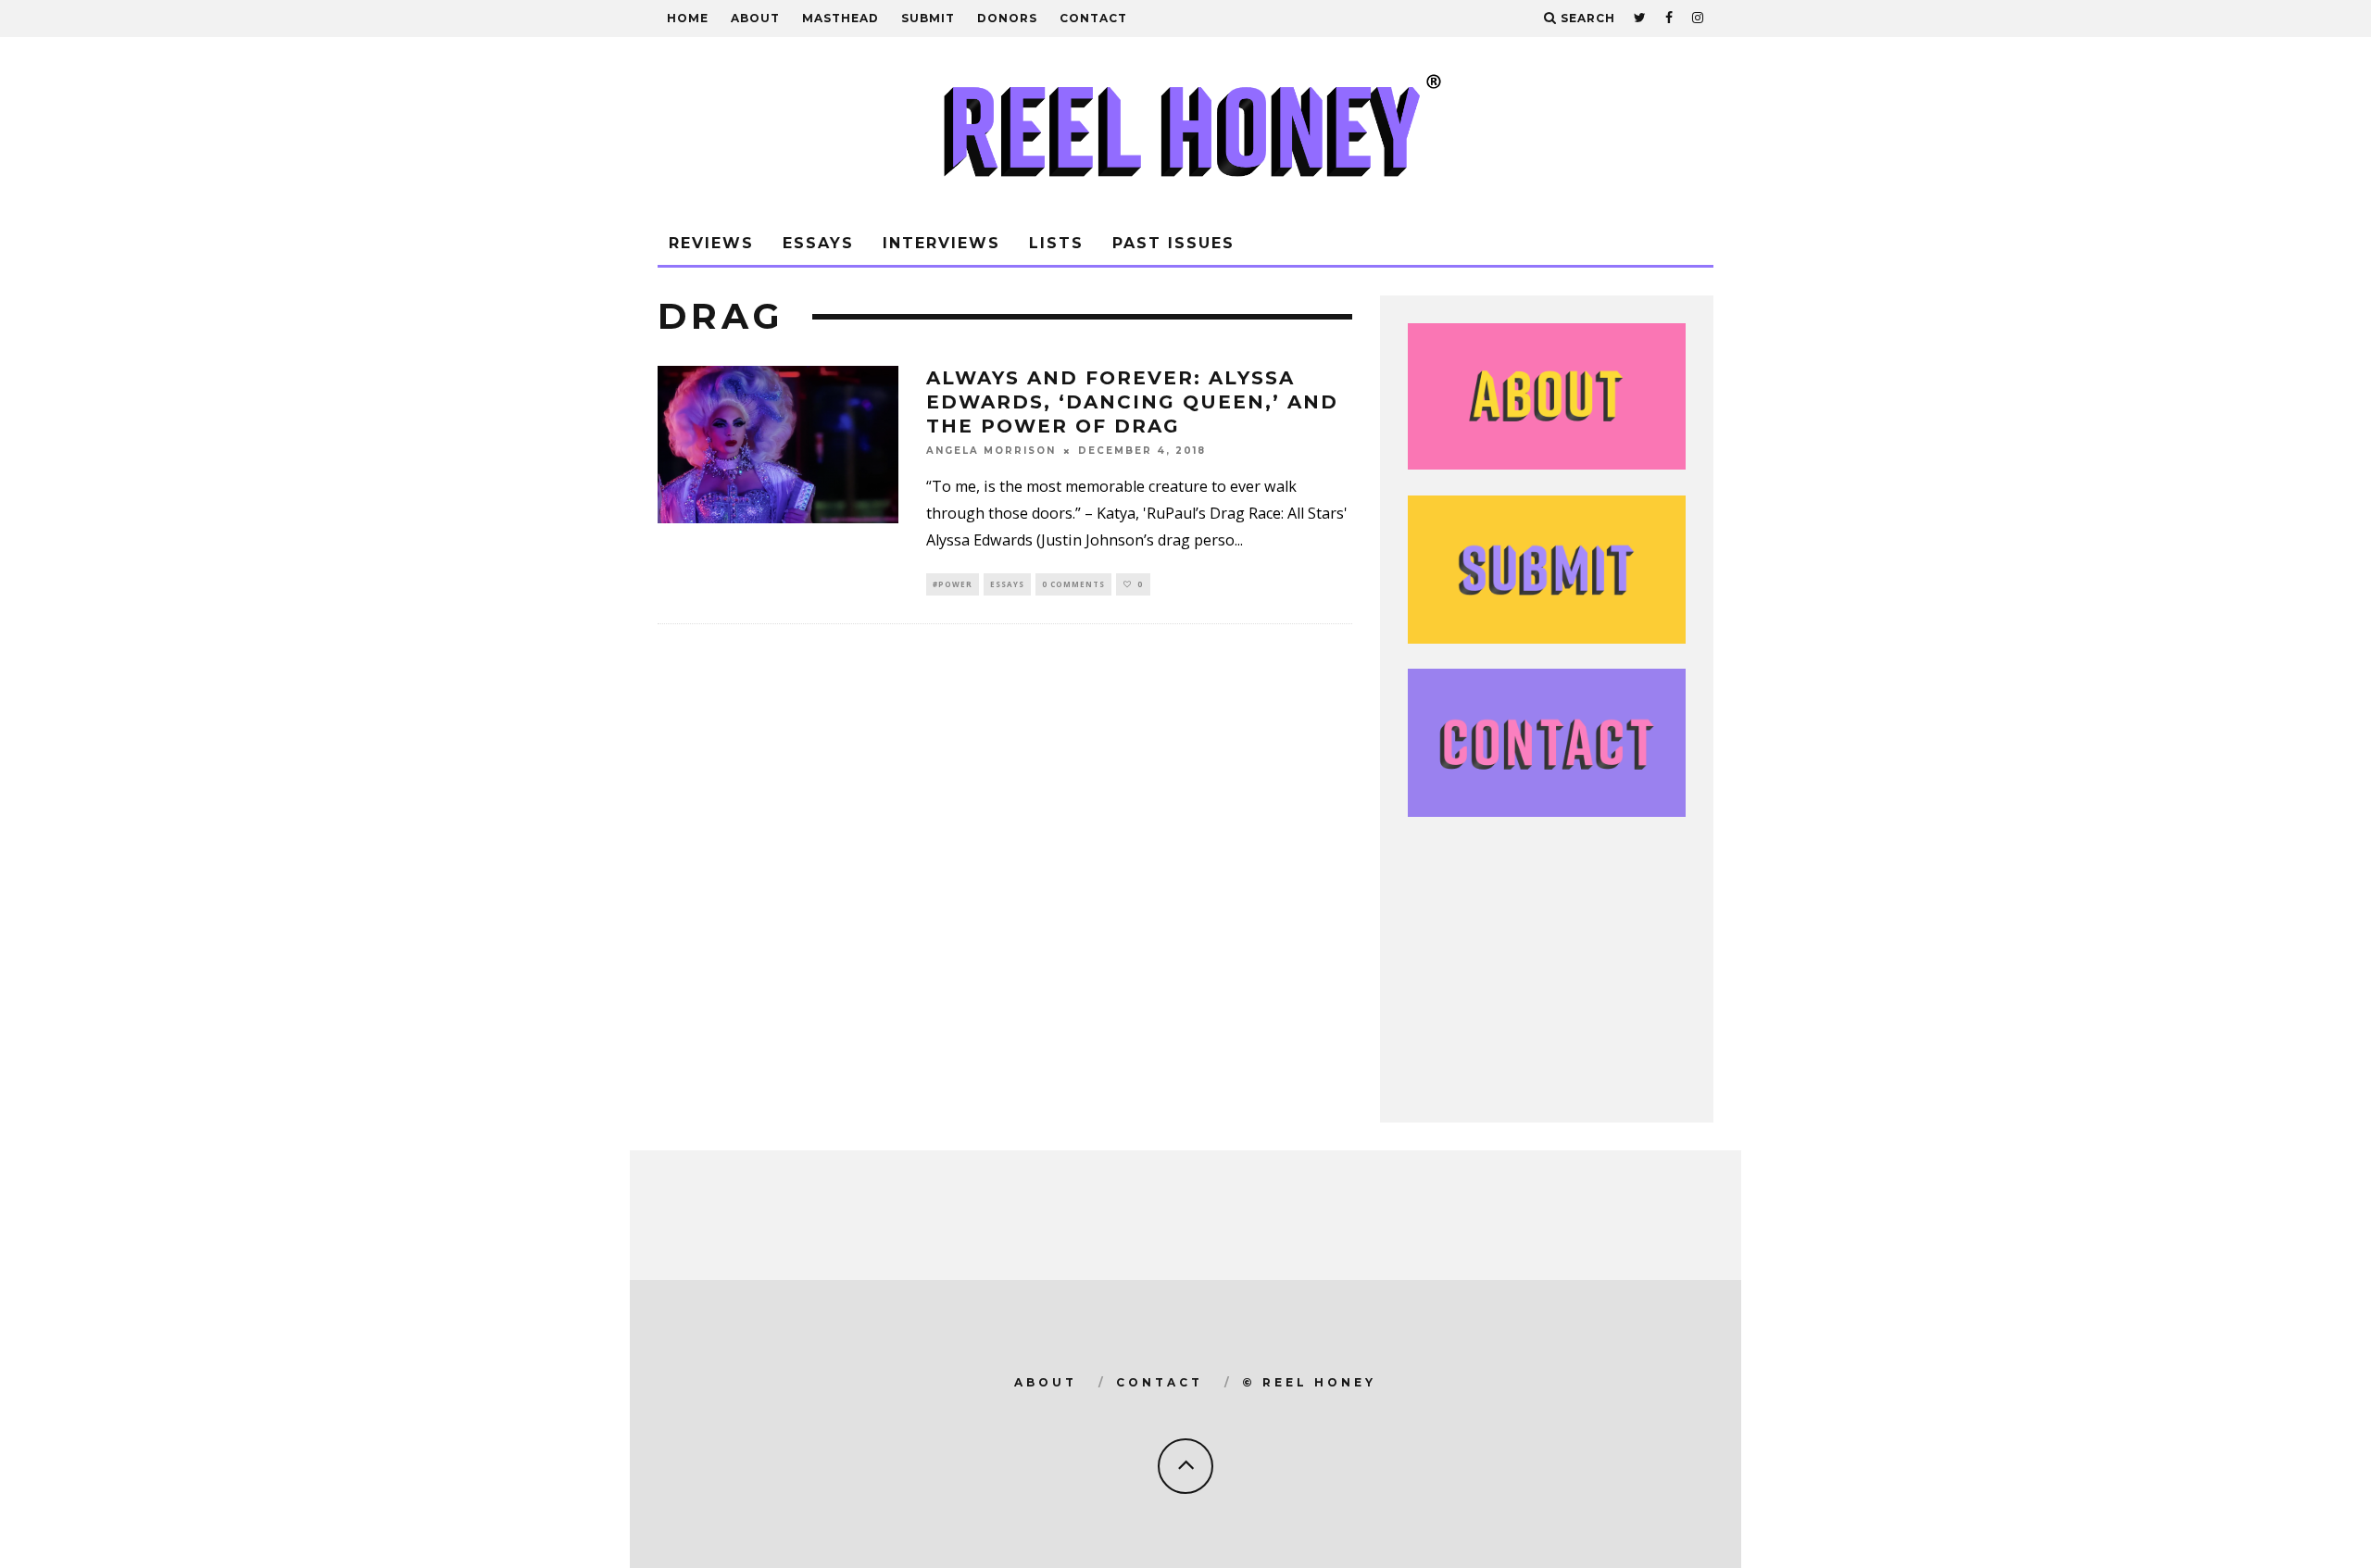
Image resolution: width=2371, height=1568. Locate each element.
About (755, 18)
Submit (928, 18)
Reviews (711, 243)
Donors (1007, 18)
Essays (818, 243)
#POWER (953, 584)
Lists (1056, 243)
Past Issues (1173, 243)
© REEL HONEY (1309, 1382)
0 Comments (1073, 584)
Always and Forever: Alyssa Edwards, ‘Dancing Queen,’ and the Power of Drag (1132, 402)
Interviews (941, 243)
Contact (1093, 18)
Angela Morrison (991, 451)
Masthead (841, 18)
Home (688, 18)
